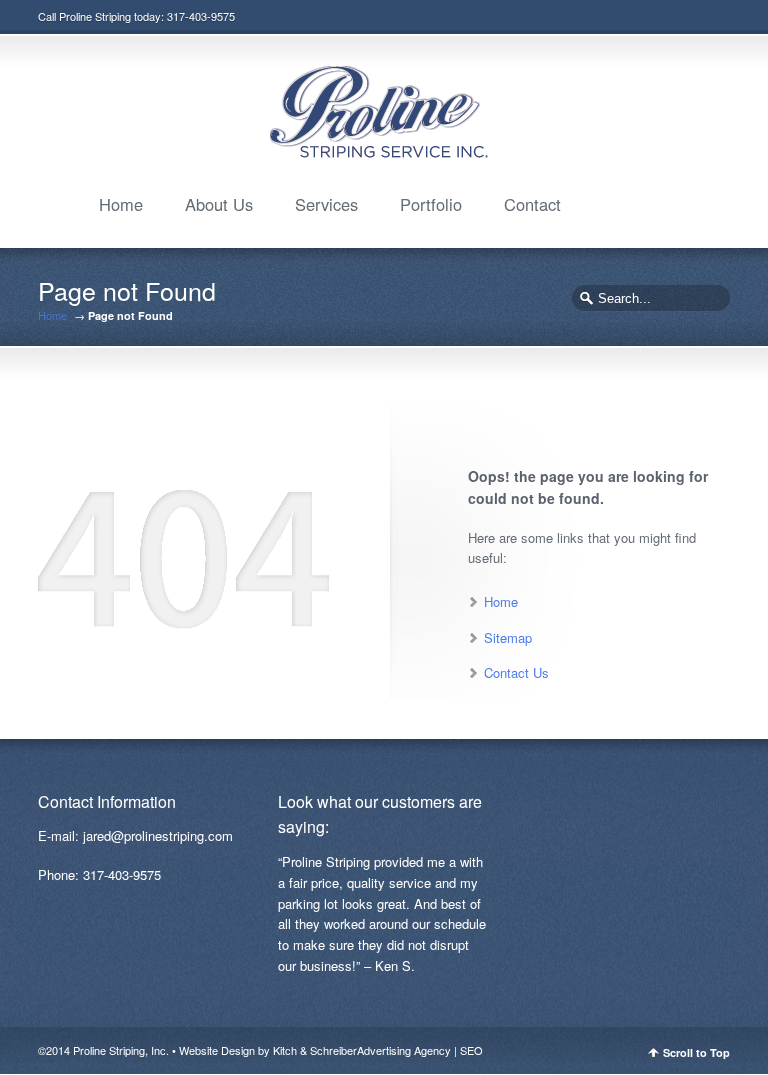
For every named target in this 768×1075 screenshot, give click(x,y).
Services (326, 204)
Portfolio (431, 204)
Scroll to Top (696, 1052)
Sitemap (508, 637)
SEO (471, 1050)
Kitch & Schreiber (315, 1050)
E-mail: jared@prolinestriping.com (135, 835)
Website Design (217, 1050)
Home (121, 204)
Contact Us (516, 672)
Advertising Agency (404, 1050)
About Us (219, 204)
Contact (532, 204)
